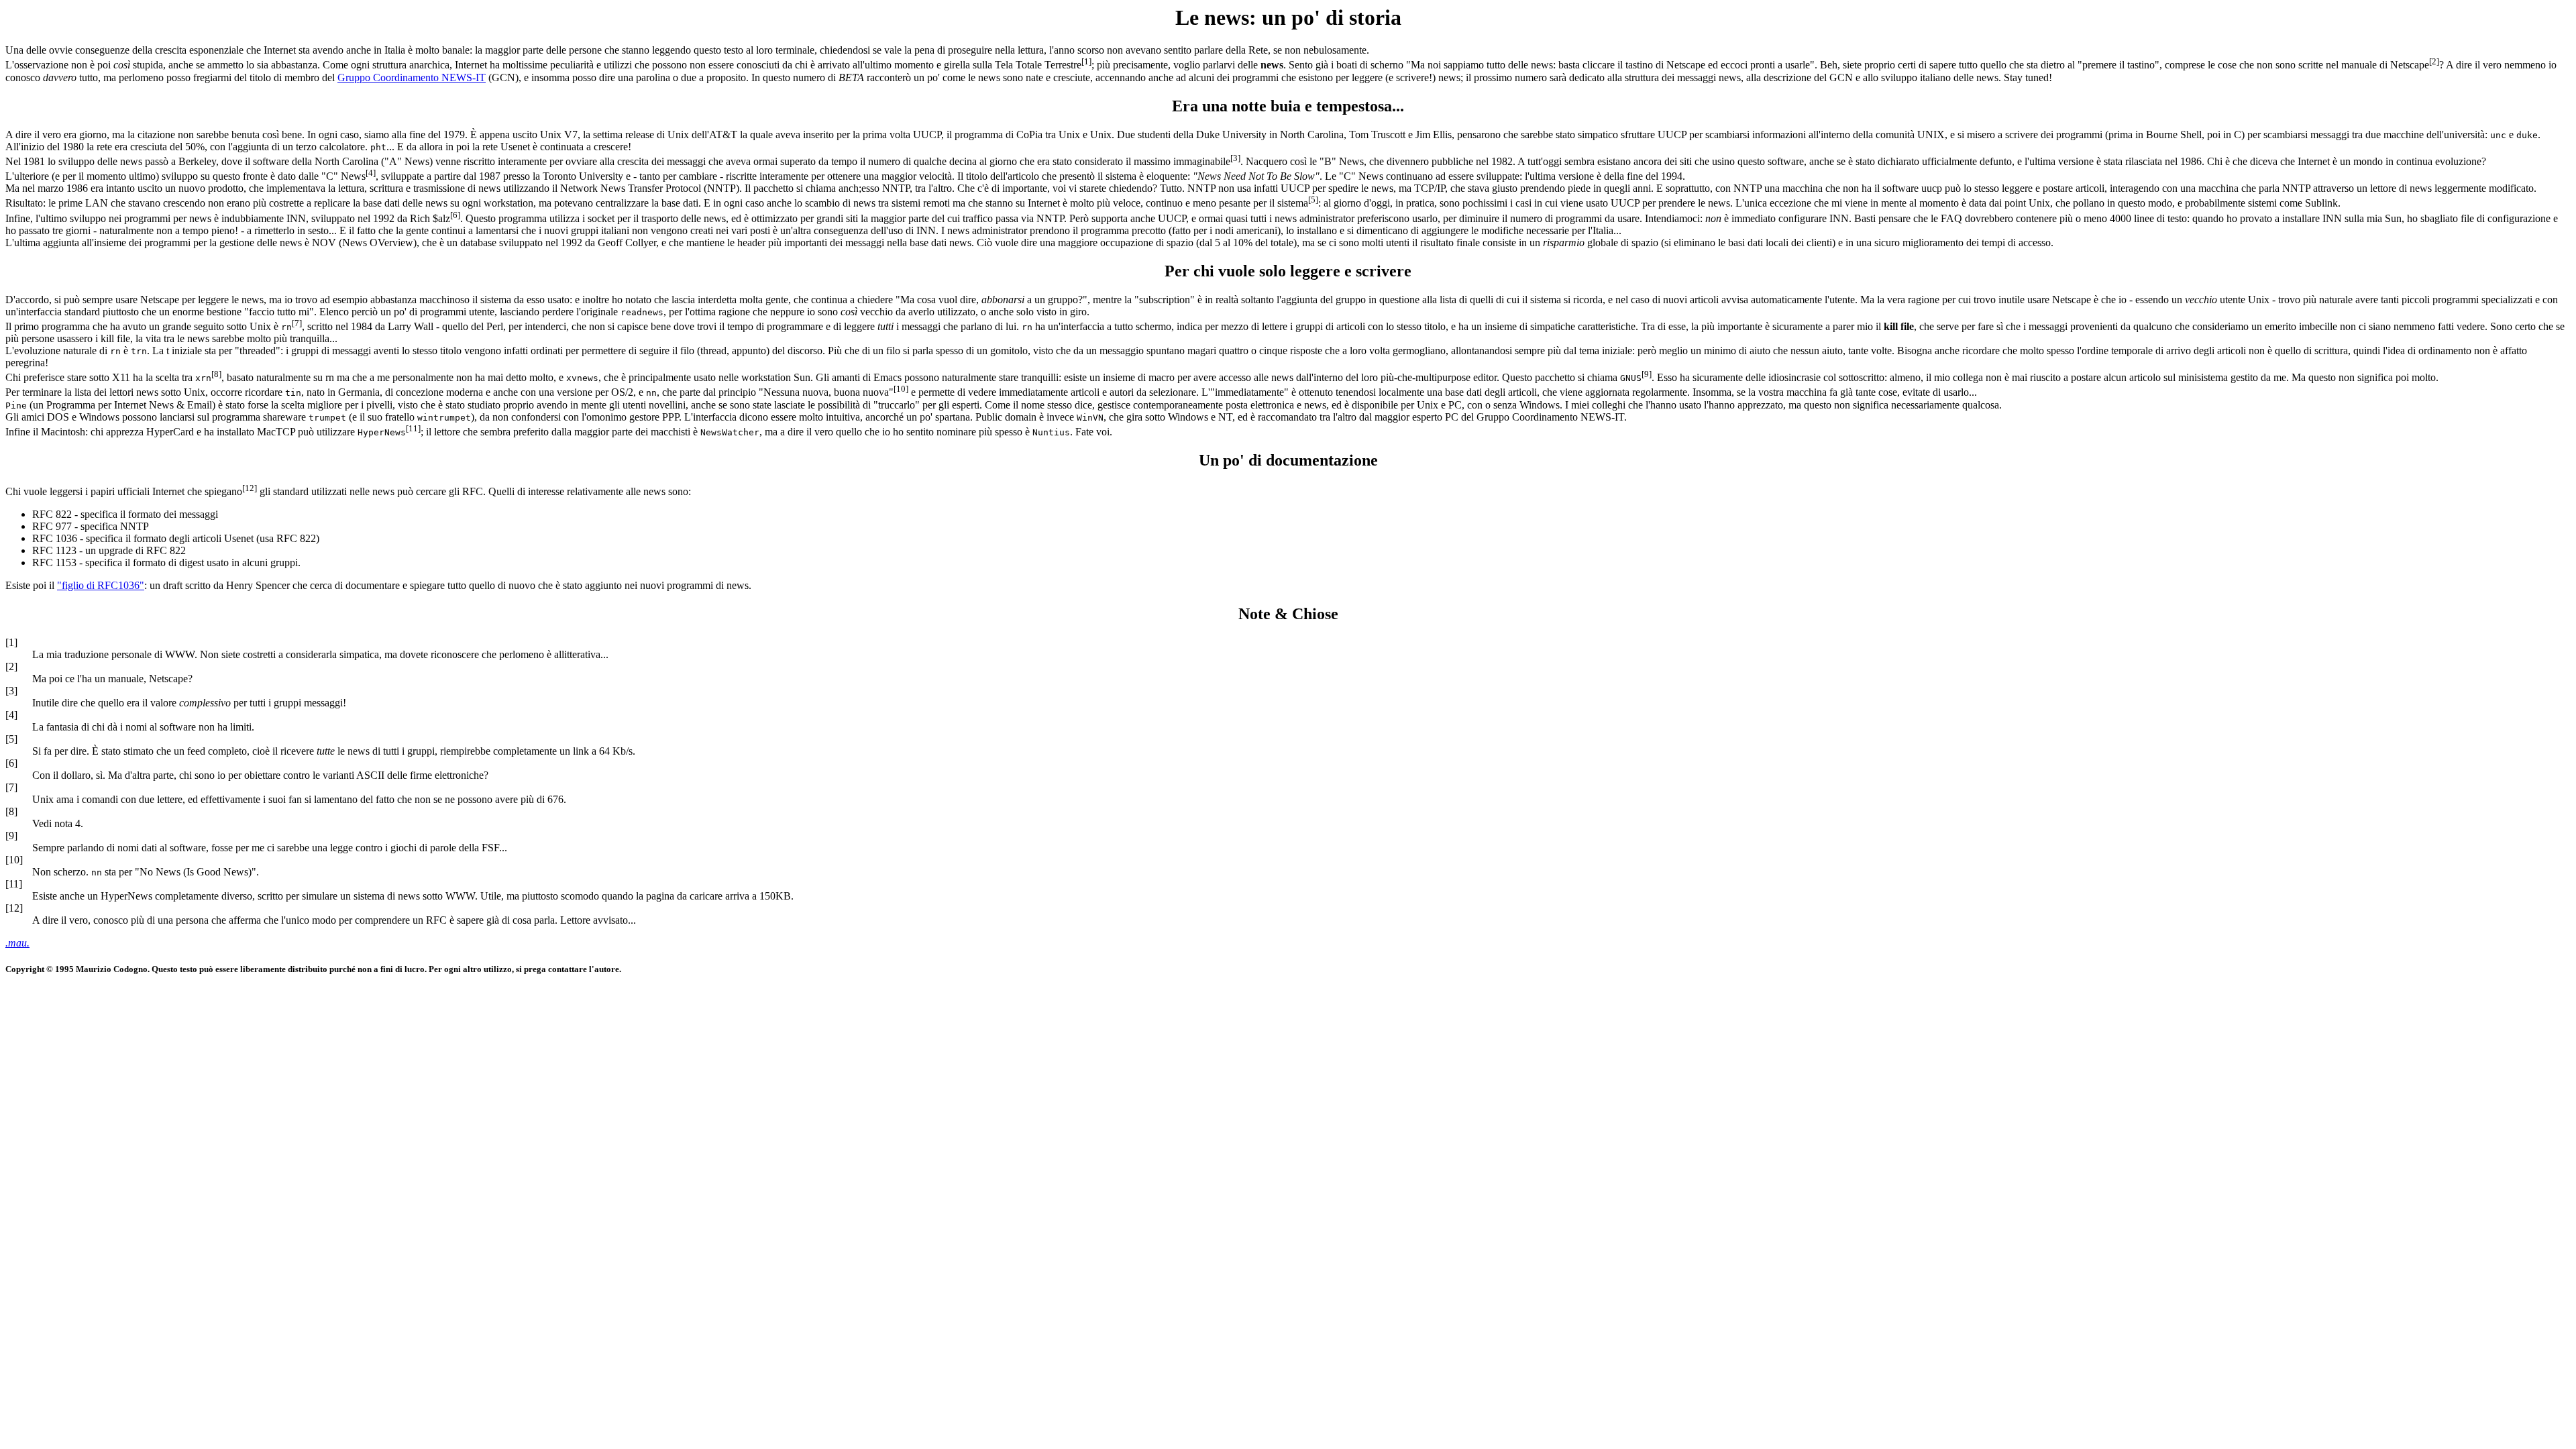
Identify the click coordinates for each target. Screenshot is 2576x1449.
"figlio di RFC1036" (101, 585)
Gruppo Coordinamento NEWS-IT (412, 77)
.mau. (17, 943)
